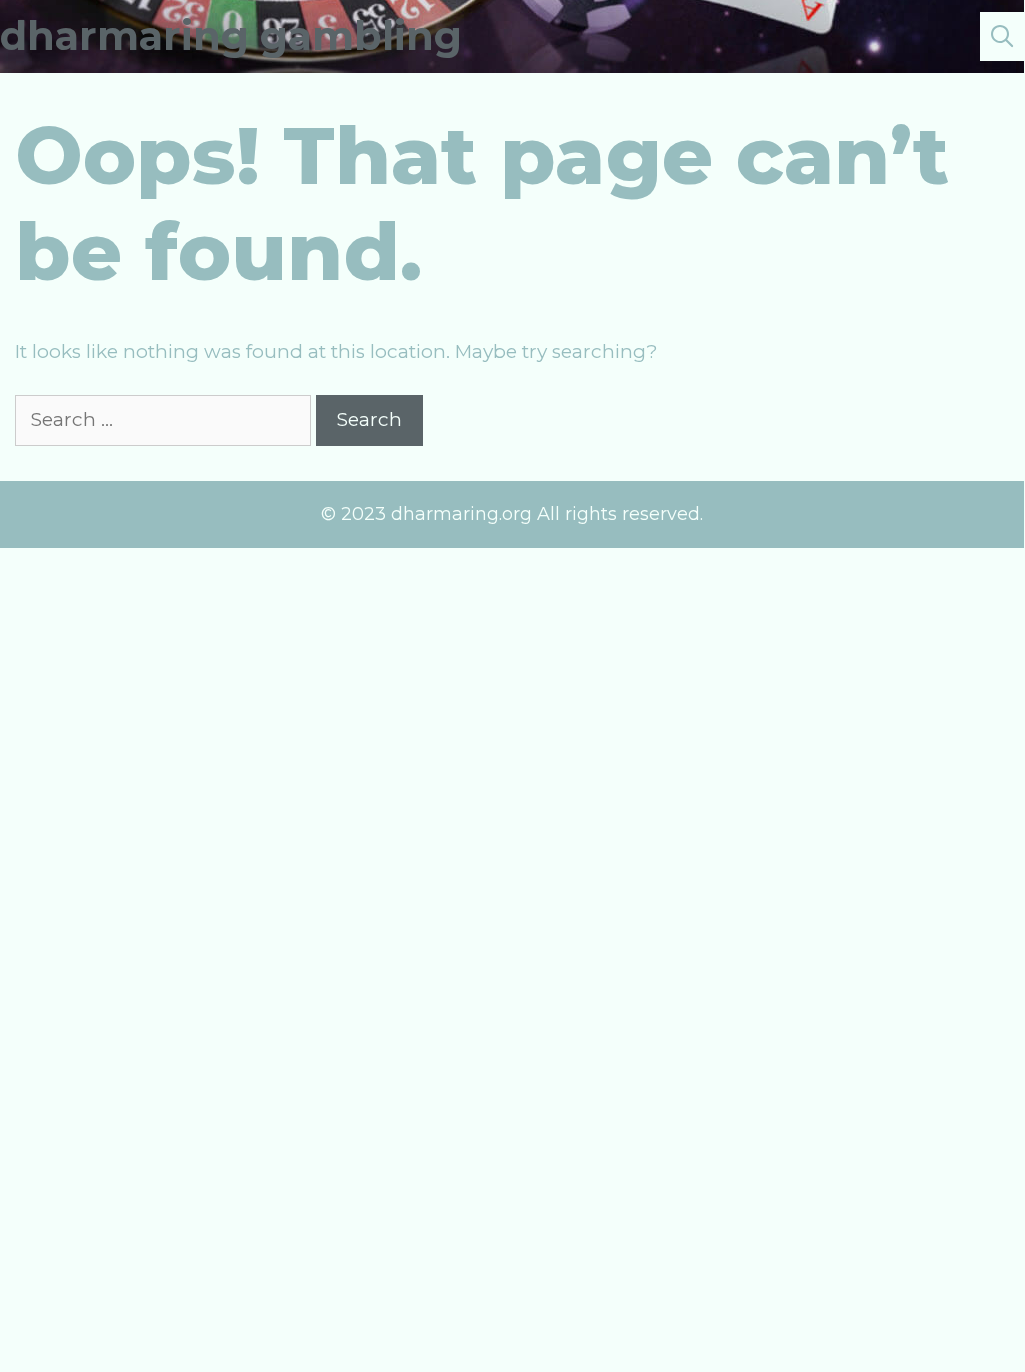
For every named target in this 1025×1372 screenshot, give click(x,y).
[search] (1002, 36)
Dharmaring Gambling (231, 35)
